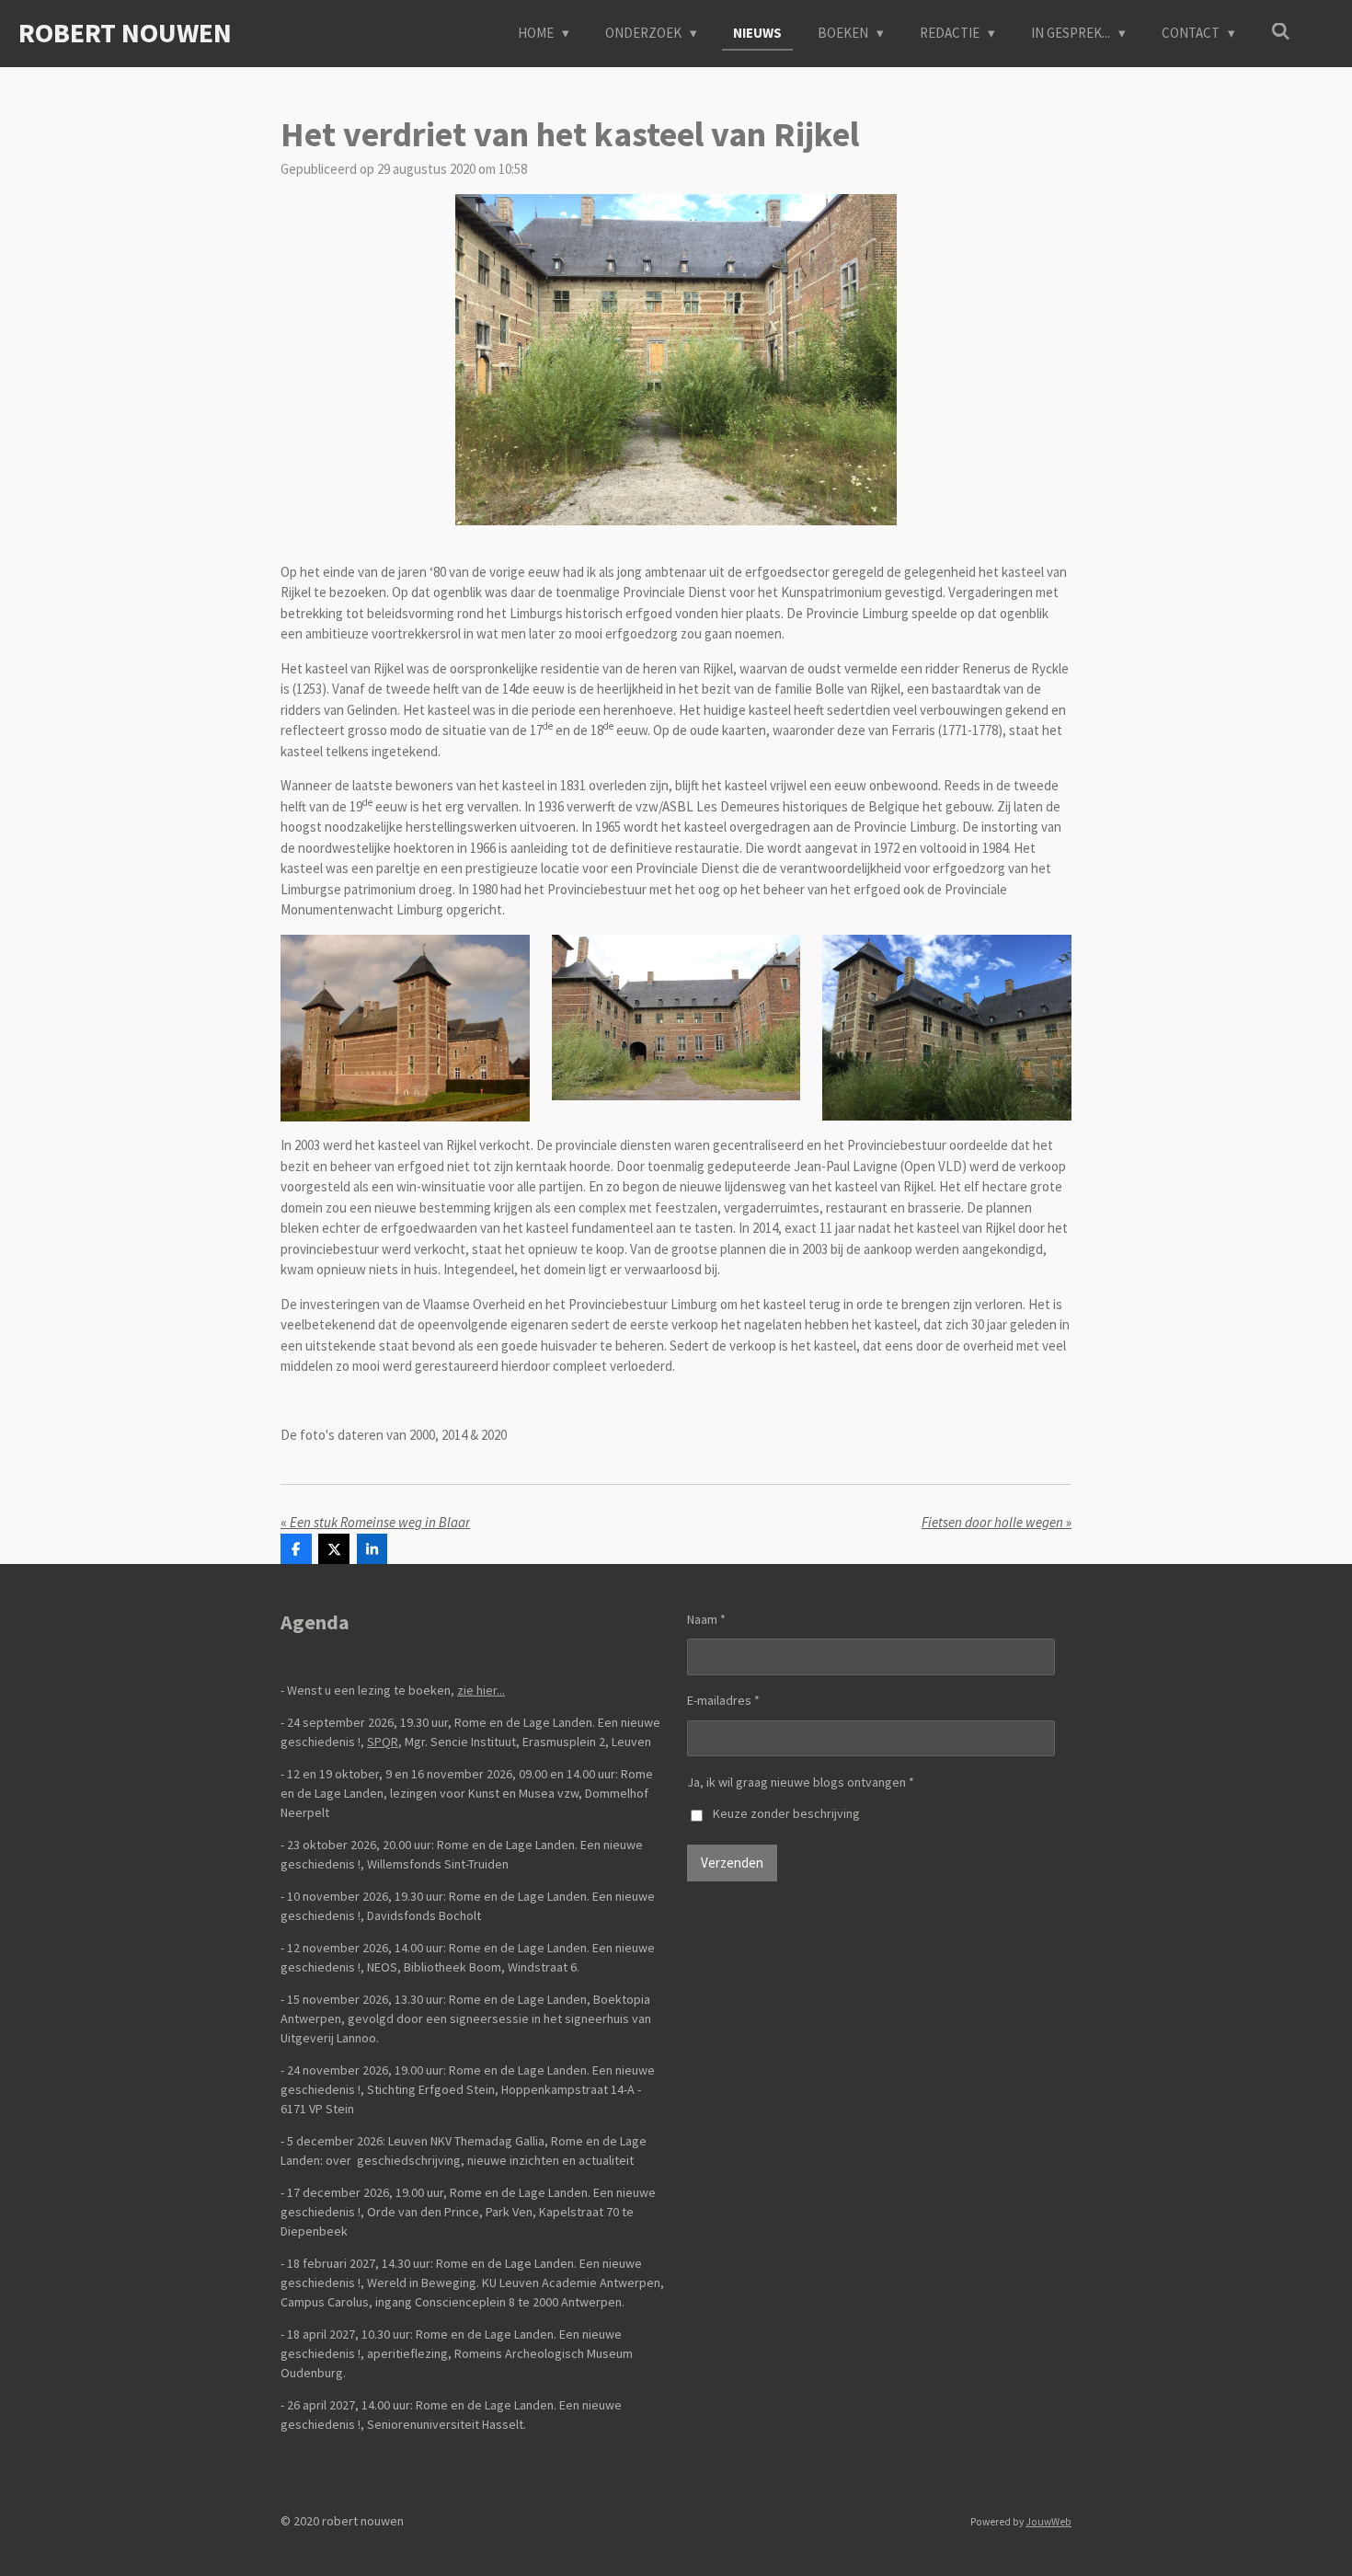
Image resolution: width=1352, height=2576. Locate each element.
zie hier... (481, 1690)
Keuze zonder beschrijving (786, 1813)
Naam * (706, 1619)
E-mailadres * (723, 1700)
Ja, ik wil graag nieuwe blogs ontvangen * (801, 1782)
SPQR (383, 1742)
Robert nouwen (125, 32)
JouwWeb (1048, 2522)
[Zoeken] (1281, 32)
